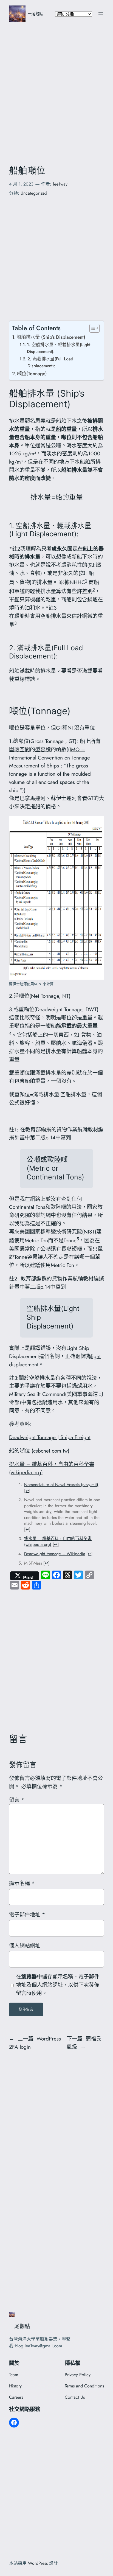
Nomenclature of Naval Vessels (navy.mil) (61, 1485)
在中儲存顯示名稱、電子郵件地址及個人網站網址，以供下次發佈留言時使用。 (58, 1985)
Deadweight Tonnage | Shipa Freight (50, 1437)
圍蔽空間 (19, 749)
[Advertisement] (56, 89)
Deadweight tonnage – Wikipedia (55, 1554)
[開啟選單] (101, 14)
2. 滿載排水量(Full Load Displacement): (50, 362)
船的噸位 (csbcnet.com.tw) (39, 1451)
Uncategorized (34, 193)
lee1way (60, 184)
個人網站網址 (25, 1946)
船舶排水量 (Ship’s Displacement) (51, 337)
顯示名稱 (22, 1883)
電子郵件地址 (27, 1915)
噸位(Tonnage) (32, 373)
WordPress (38, 2563)
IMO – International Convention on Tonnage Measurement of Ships (50, 758)
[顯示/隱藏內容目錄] (92, 328)
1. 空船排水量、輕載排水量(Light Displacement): (59, 348)
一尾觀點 (35, 14)
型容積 (43, 749)
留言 (17, 1800)
